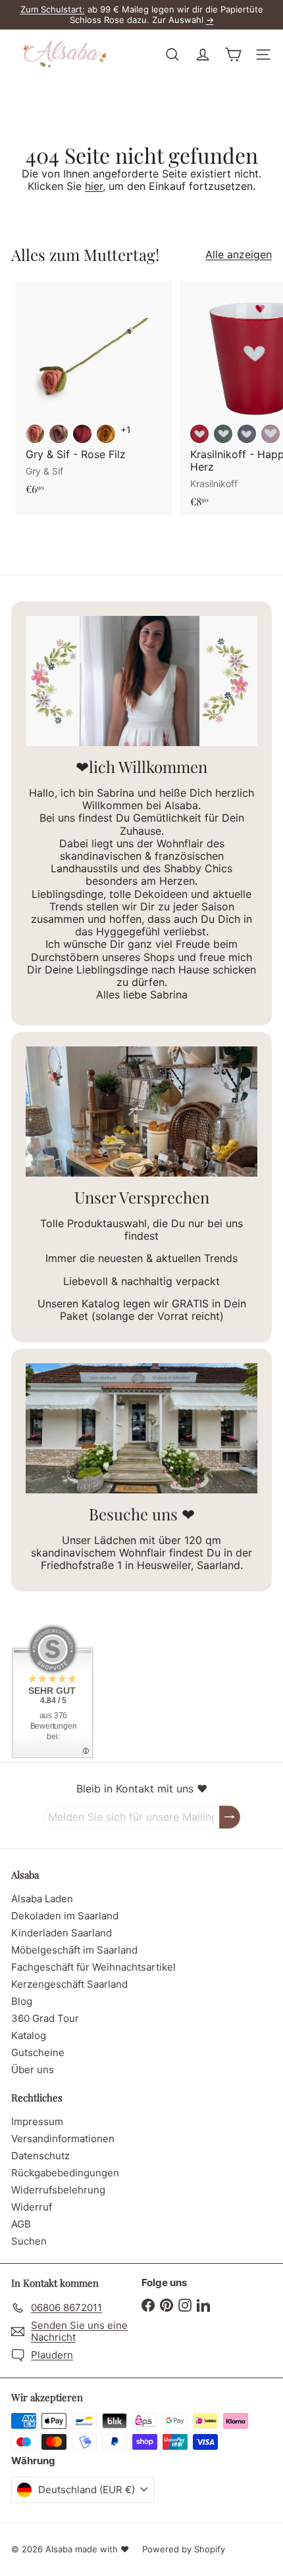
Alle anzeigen (239, 255)
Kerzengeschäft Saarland (69, 1984)
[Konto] (203, 55)
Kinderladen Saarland (62, 1933)
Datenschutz (40, 2156)
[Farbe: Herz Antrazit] (247, 434)
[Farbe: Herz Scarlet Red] (199, 434)
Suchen (29, 2241)
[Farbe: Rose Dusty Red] (35, 434)
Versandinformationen (63, 2139)
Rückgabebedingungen (65, 2173)
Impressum (37, 2121)
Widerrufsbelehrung (58, 2190)
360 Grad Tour (45, 2018)
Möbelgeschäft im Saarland (74, 1950)
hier (94, 186)
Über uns (33, 2070)
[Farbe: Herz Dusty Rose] (270, 434)
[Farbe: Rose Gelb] (106, 434)
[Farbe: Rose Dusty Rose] (59, 434)
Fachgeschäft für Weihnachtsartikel (93, 1967)
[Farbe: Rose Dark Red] (82, 434)
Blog (22, 2001)
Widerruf (32, 2207)
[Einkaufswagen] (233, 55)
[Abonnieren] (230, 1817)
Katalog (29, 2035)
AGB (21, 2224)
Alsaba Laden (42, 1899)
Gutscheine (38, 2052)
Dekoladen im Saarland (65, 1916)
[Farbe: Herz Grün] (223, 434)
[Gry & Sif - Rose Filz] (93, 392)
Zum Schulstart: (53, 9)
